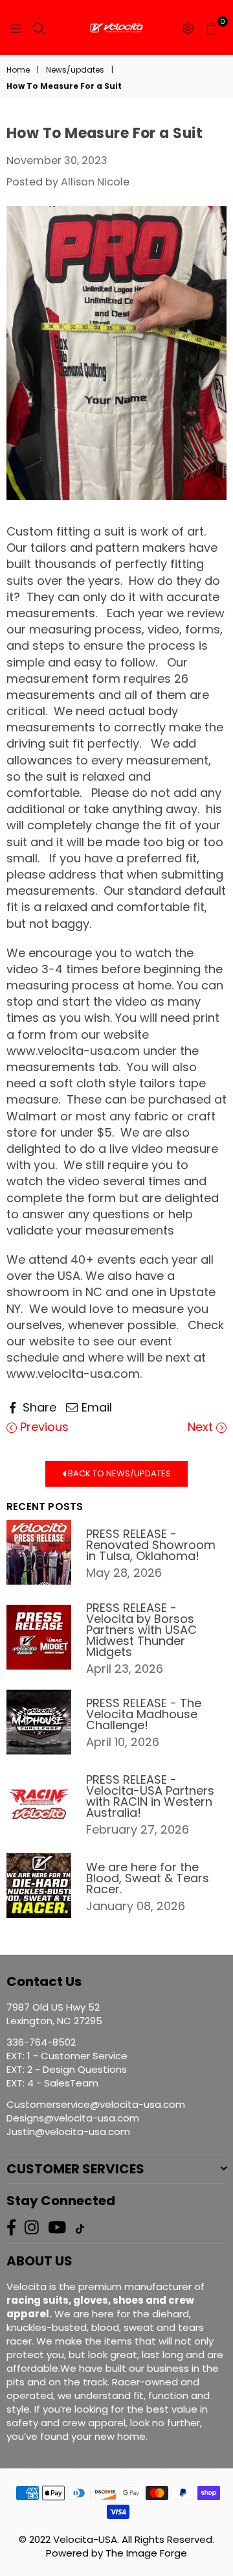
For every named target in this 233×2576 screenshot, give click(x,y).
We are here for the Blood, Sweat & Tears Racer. (148, 1878)
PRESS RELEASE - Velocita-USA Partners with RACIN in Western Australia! (150, 1796)
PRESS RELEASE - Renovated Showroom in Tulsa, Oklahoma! (151, 1545)
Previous (43, 1427)
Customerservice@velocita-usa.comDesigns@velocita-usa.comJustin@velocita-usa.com (96, 2118)
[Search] (39, 28)
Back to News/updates (118, 1473)
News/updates (75, 70)
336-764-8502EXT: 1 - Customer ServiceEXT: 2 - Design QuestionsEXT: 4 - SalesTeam (67, 2062)
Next (202, 1427)
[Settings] (188, 28)
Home (18, 70)
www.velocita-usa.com (73, 1051)
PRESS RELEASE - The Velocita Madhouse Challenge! (144, 1714)
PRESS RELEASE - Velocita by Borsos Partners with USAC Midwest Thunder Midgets (141, 1630)
